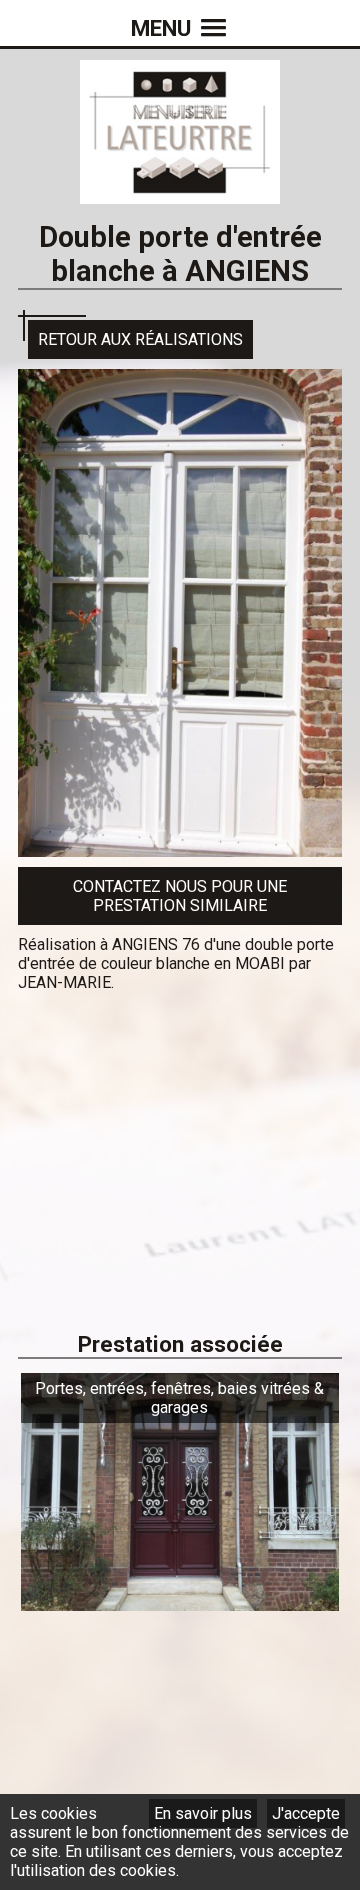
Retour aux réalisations (140, 339)
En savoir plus (203, 1813)
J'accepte (306, 1813)
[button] (180, 15)
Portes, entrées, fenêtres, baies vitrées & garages (179, 1398)
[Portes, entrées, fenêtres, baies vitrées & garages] (180, 1601)
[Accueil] (180, 194)
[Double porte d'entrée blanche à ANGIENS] (180, 847)
